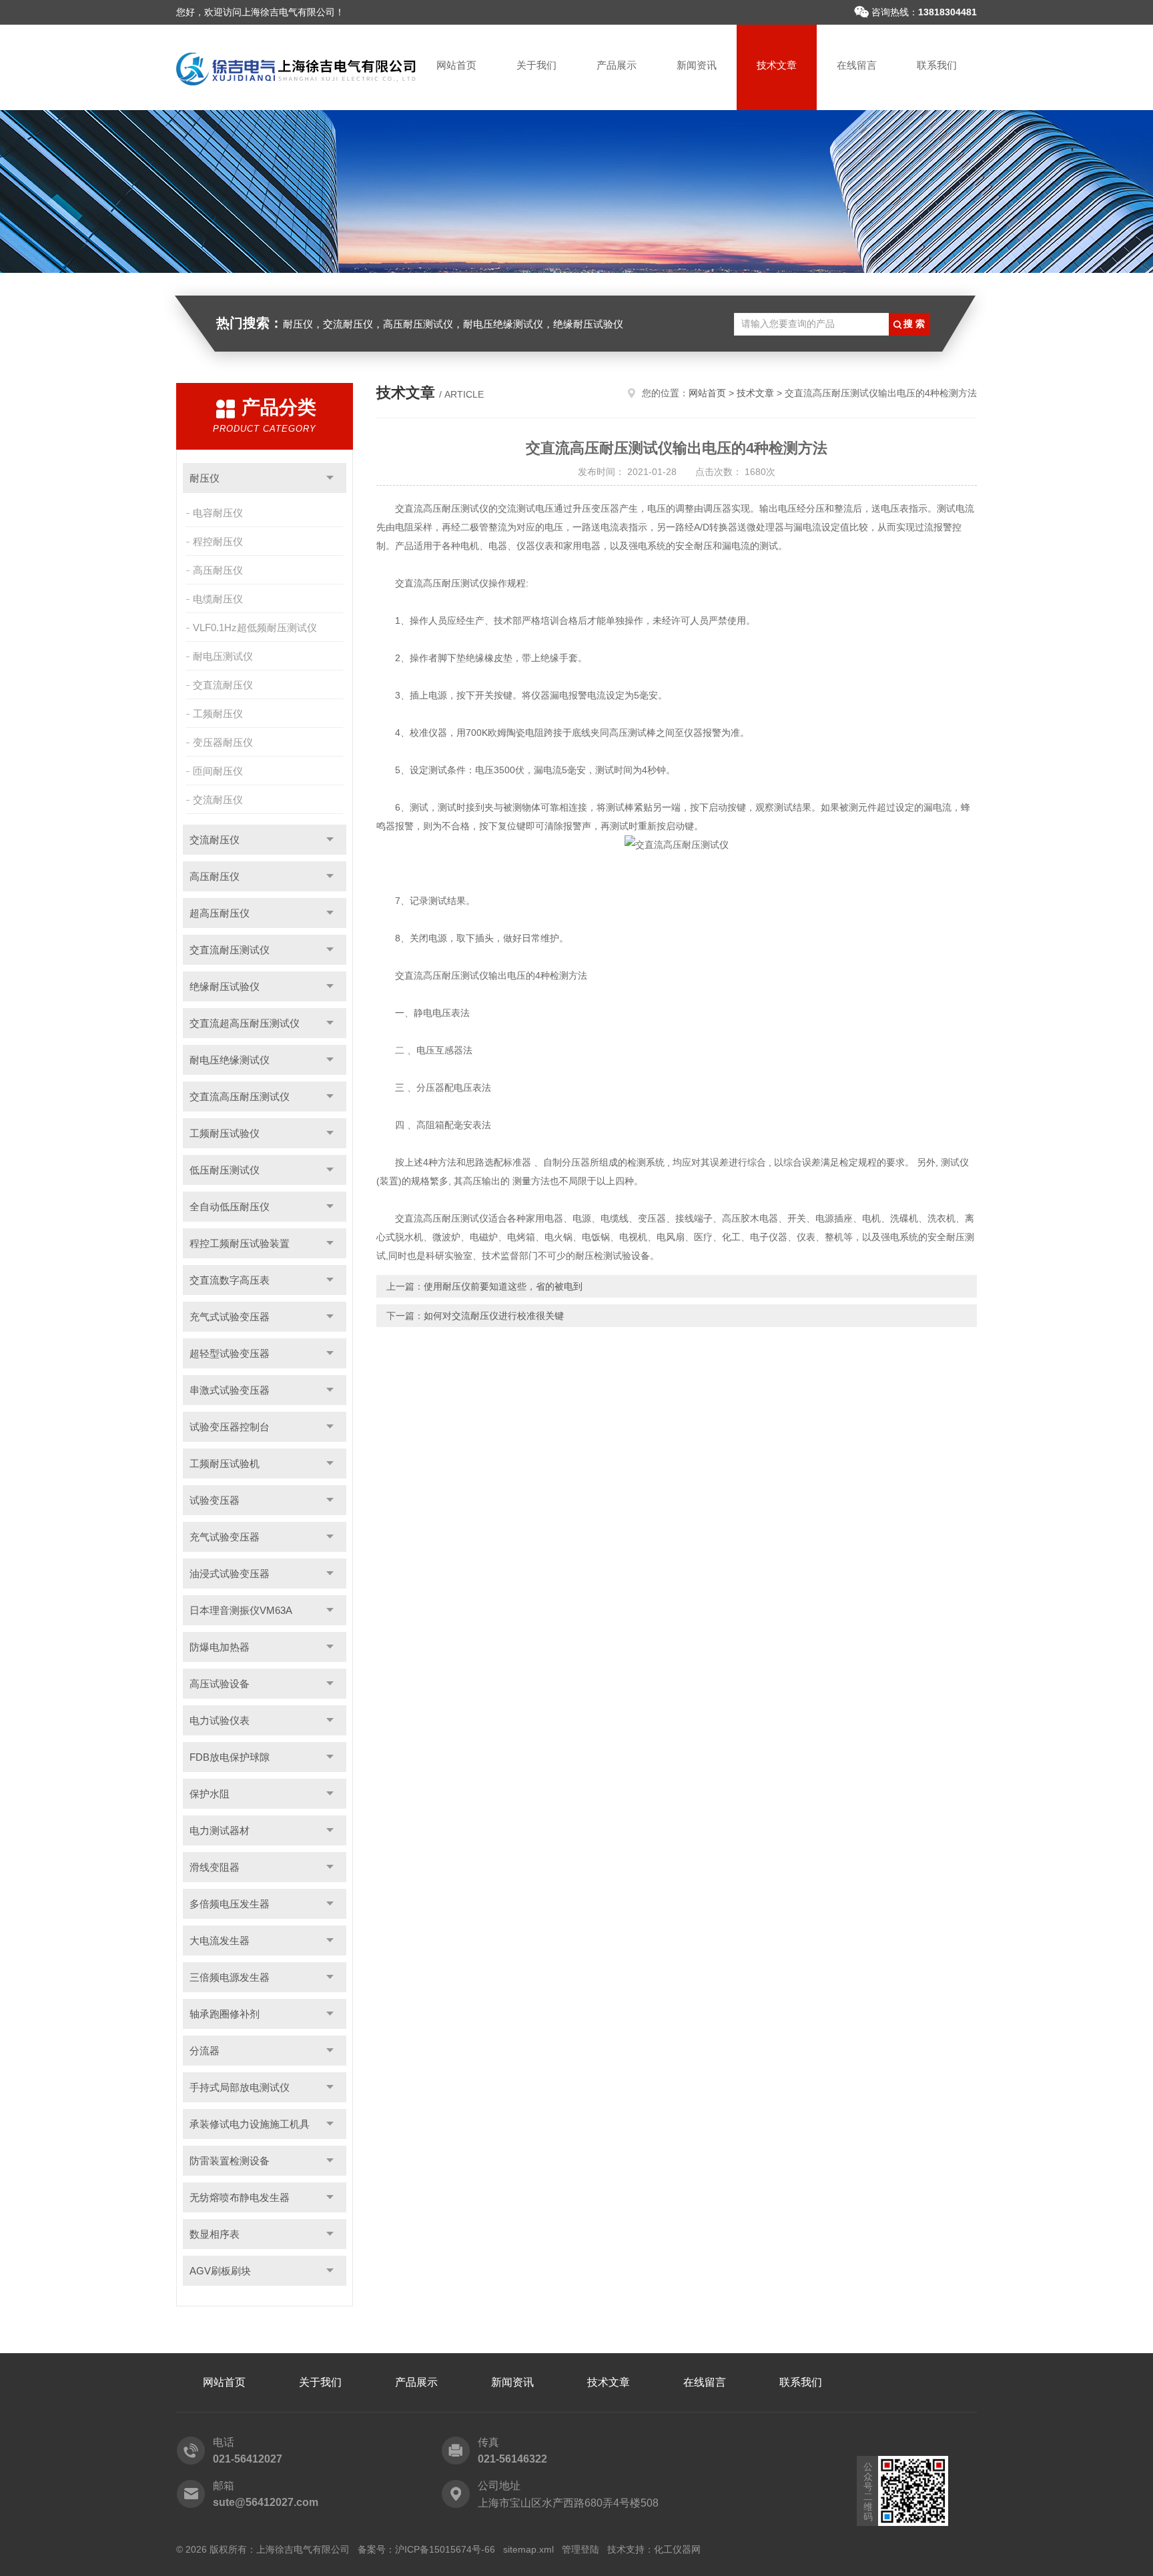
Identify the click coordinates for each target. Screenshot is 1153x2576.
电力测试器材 (220, 1830)
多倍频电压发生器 (230, 1904)
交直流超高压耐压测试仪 (245, 1023)
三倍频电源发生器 (230, 1977)
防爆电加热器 (220, 1647)
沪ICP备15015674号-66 (445, 2549)
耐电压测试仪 (223, 656)
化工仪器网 (677, 2549)
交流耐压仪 (218, 800)
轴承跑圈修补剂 (225, 2014)
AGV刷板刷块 (220, 2271)
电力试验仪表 (220, 1720)
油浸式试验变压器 (230, 1574)
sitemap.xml (528, 2549)
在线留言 (857, 65)
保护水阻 (210, 1794)
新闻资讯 (697, 65)
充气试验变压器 (225, 1537)
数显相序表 (215, 2234)
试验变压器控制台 (230, 1427)
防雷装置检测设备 (230, 2161)
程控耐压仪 (218, 541)
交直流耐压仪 (223, 685)
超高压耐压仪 (220, 913)
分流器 (205, 2051)
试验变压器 (215, 1500)
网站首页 (456, 65)
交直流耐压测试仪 (230, 950)
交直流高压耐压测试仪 (240, 1097)
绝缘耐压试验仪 (225, 986)
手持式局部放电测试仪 (240, 2087)
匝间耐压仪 (218, 771)
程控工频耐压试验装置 (240, 1243)
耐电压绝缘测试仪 (230, 1060)
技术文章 (777, 65)
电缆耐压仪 (218, 599)
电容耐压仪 (218, 513)
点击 (330, 478)
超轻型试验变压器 (230, 1353)
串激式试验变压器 (230, 1390)
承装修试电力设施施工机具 (250, 2124)
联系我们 (937, 65)
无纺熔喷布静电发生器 (240, 2197)
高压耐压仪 (218, 570)
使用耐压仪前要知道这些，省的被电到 (503, 1286)
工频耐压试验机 (225, 1463)
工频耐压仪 (218, 714)
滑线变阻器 (215, 1867)
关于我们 (536, 65)
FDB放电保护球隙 (230, 1757)
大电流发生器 (220, 1941)
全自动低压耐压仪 (230, 1207)
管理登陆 (581, 2549)
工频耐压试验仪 (225, 1133)
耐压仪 (205, 478)
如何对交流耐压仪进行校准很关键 (494, 1316)
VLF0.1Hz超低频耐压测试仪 (255, 627)
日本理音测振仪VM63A (241, 1610)
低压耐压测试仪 (225, 1170)
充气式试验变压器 (230, 1317)
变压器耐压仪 (223, 742)
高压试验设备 (220, 1684)
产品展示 (617, 65)
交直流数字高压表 (230, 1280)
